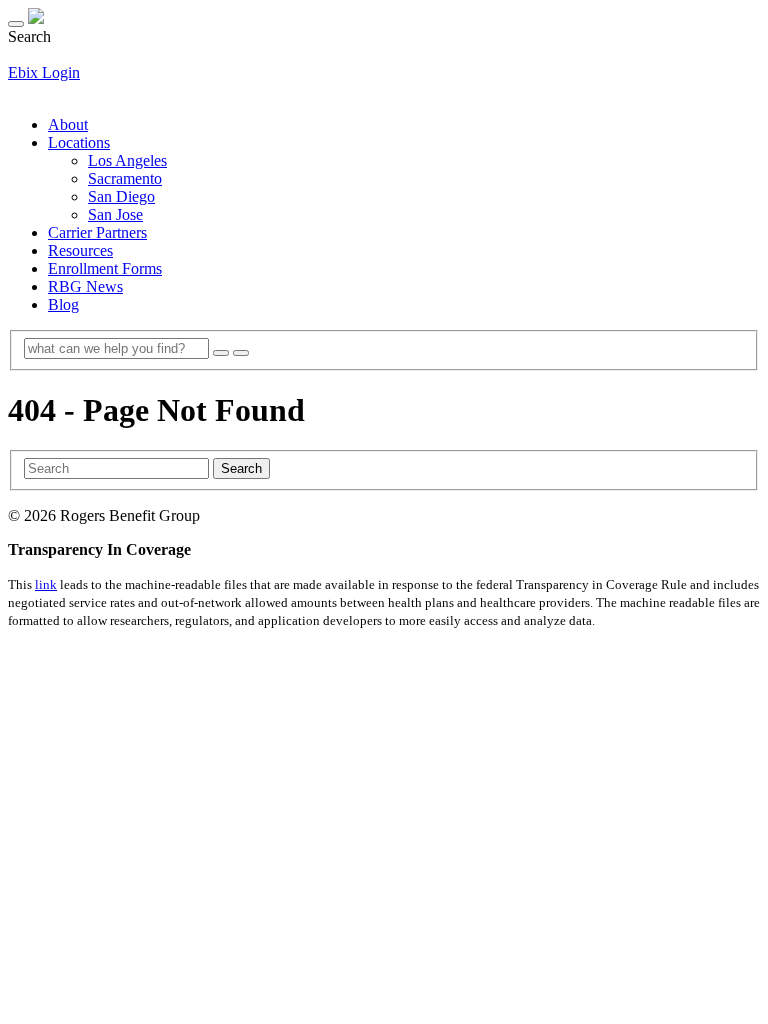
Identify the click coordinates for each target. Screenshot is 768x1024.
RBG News (85, 286)
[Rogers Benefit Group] (36, 18)
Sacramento (125, 178)
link (46, 584)
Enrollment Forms (105, 268)
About (68, 124)
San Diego (121, 196)
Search (241, 468)
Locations (79, 142)
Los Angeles (127, 160)
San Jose (115, 214)
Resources (80, 250)
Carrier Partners (97, 232)
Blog (63, 304)
